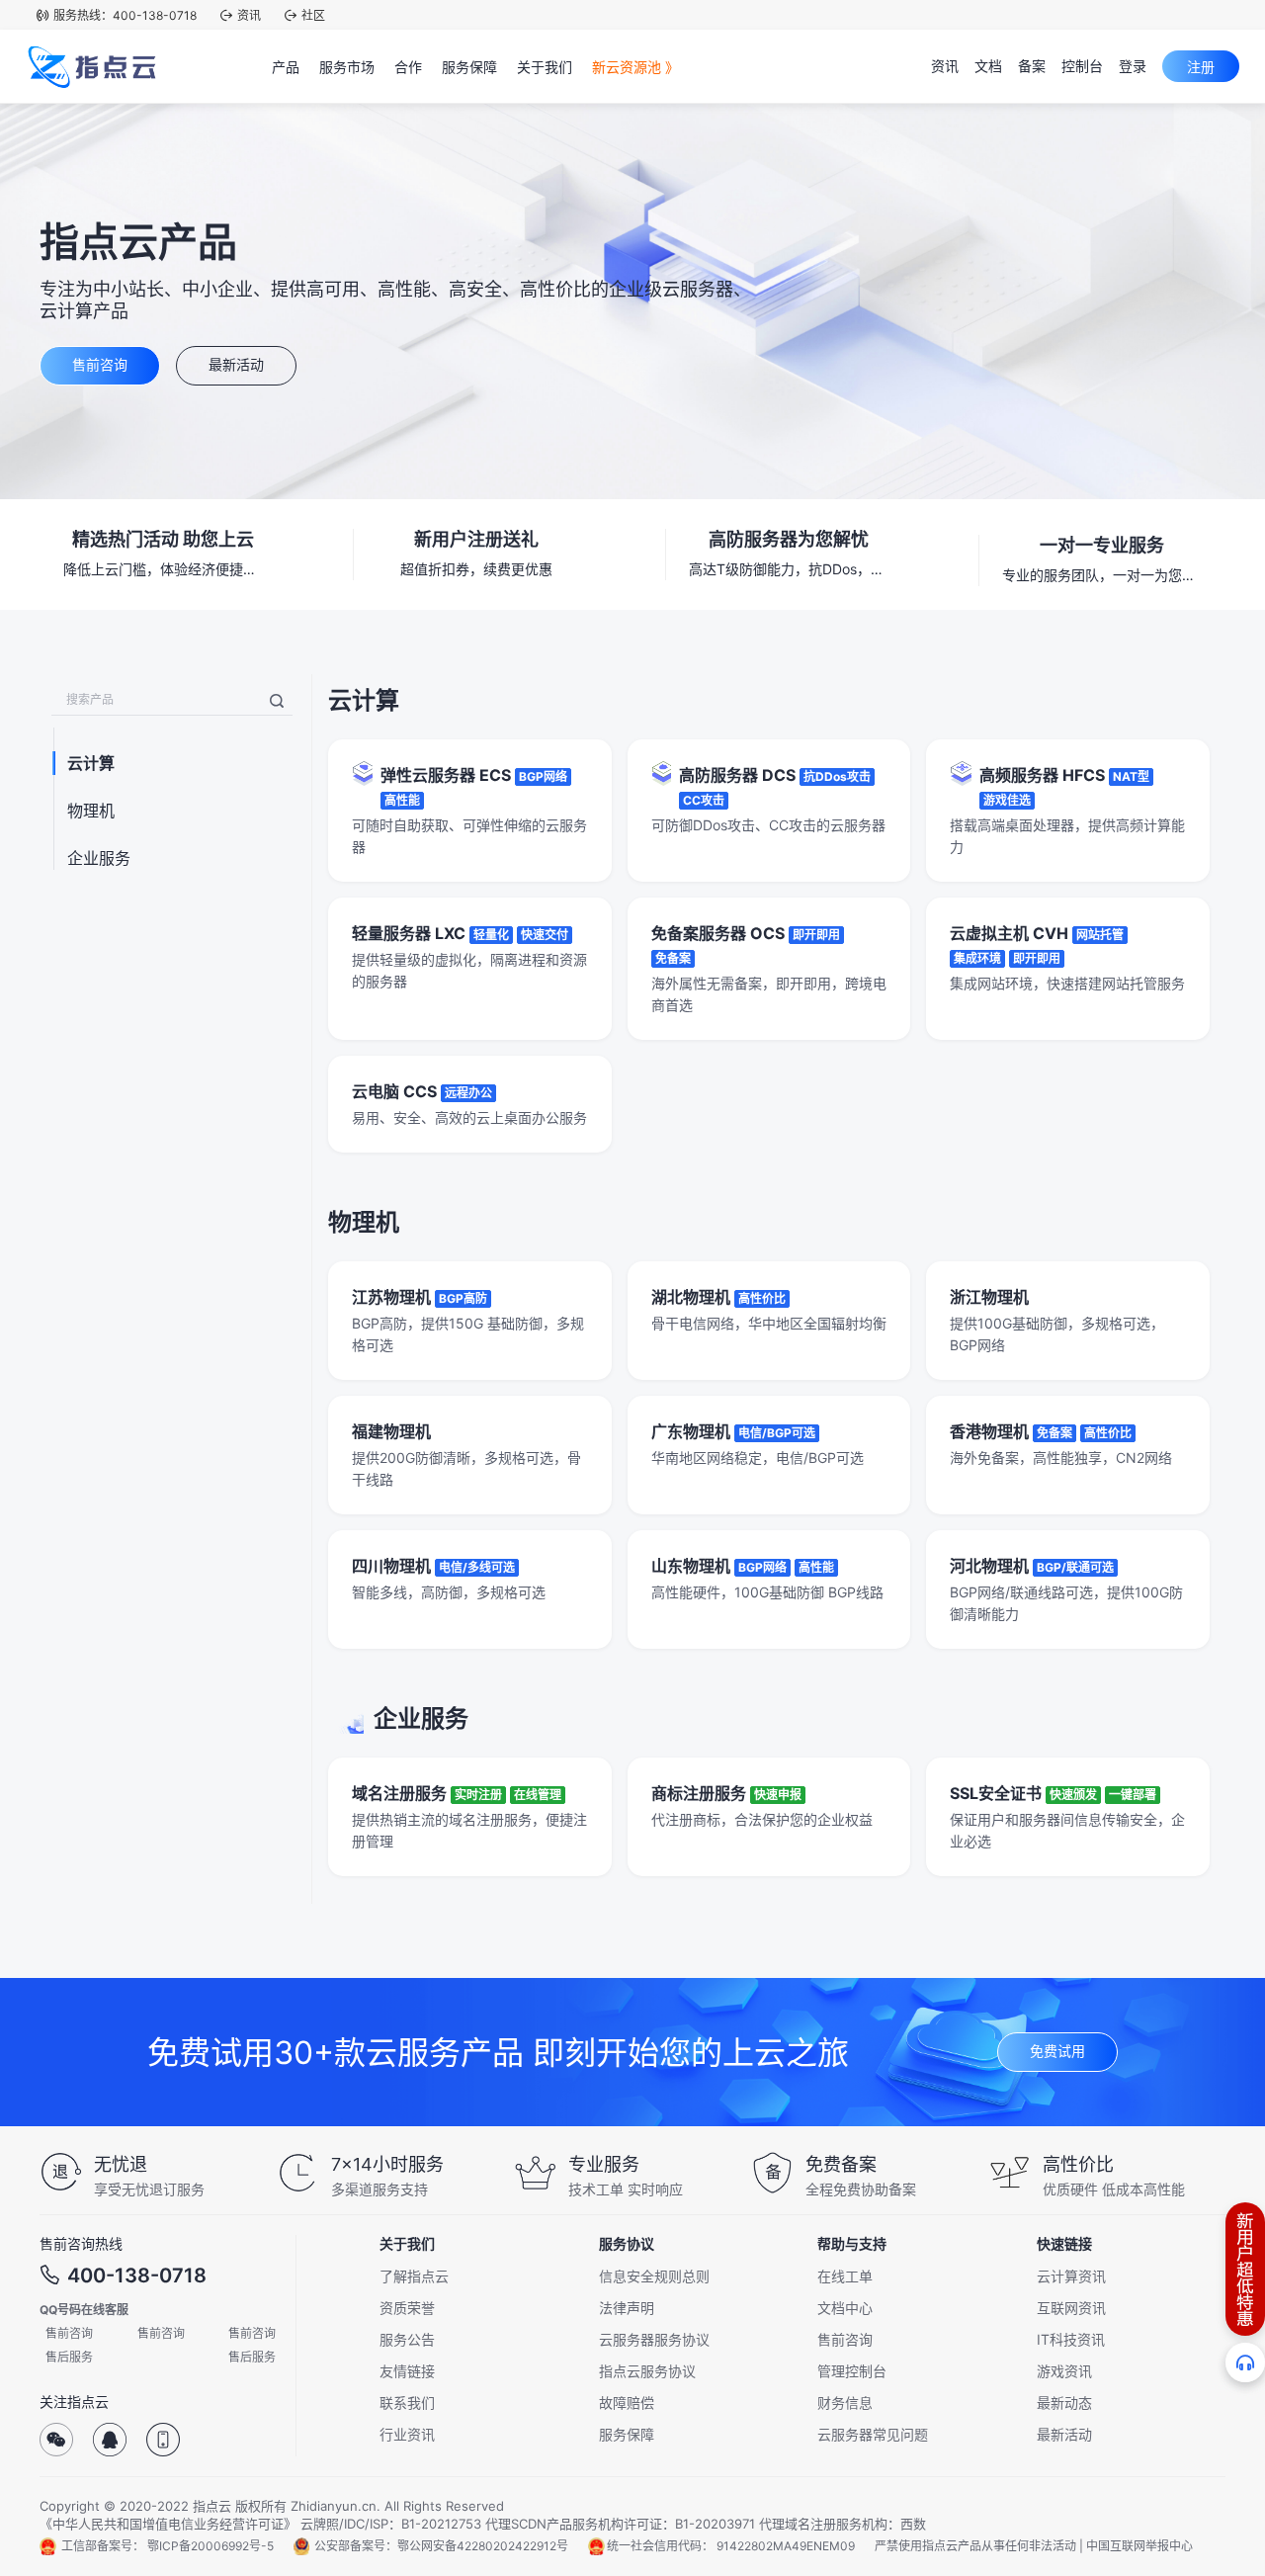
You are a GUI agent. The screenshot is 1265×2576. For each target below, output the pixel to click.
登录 (1133, 66)
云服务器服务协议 (654, 2339)
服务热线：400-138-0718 (125, 15)
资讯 (249, 15)
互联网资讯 (1071, 2308)
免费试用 (1057, 2051)
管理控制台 (852, 2371)
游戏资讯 (1064, 2371)
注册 (1201, 67)
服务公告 (407, 2339)
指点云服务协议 (647, 2371)
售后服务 (69, 2357)
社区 (313, 15)
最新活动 (236, 364)
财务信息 (845, 2403)
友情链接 (407, 2371)
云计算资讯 (1071, 2276)
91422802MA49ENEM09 (786, 2546)
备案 (1032, 66)
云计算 (91, 763)
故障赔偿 (627, 2403)
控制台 (1082, 66)
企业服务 (99, 858)
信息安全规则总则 (654, 2276)
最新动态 (1064, 2403)
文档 (988, 66)
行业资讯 (407, 2434)
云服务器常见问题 (873, 2434)
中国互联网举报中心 (1139, 2546)
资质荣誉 (407, 2308)
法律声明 (627, 2308)
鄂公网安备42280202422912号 (483, 2546)
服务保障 (627, 2434)
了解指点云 (414, 2276)
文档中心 (845, 2308)
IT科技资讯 (1071, 2339)
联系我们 (407, 2403)
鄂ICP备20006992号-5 (211, 2546)
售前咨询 (100, 364)
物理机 (91, 811)
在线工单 (845, 2276)
